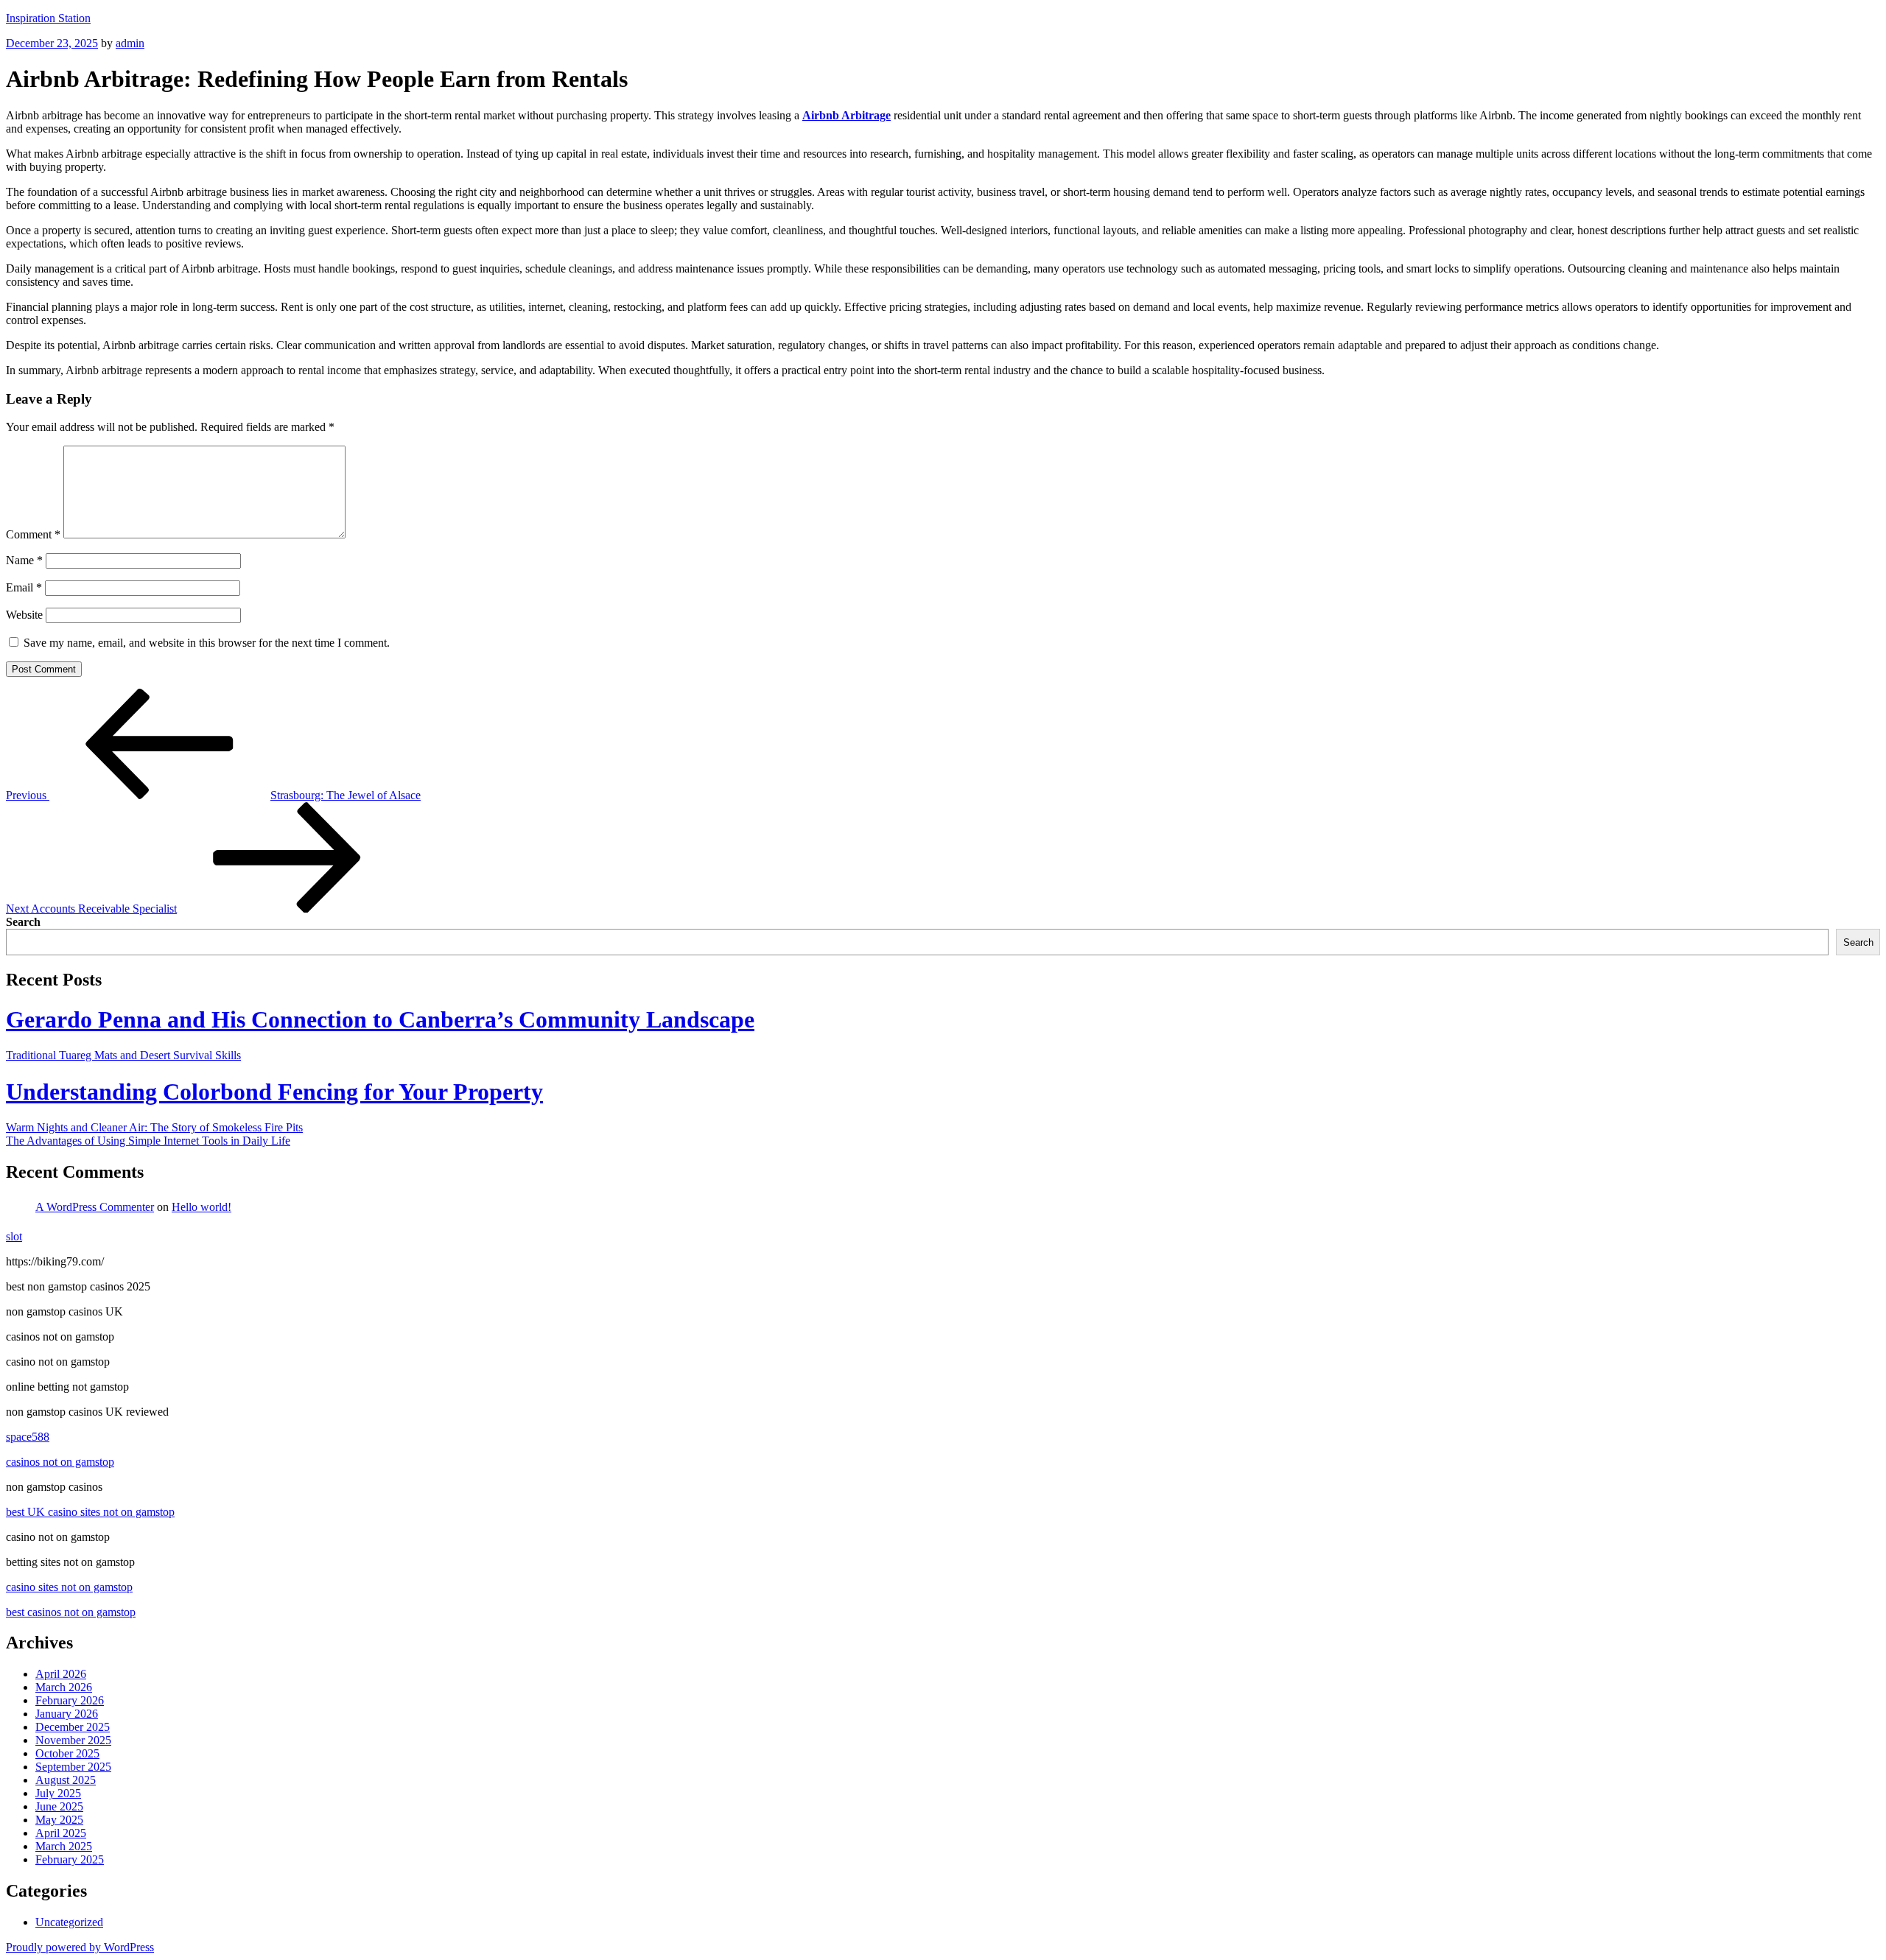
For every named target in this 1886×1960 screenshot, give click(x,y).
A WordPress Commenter (95, 1207)
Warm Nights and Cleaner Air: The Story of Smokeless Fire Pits (154, 1127)
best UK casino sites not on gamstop (90, 1512)
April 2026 (61, 1674)
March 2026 (64, 1687)
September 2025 (73, 1767)
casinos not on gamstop (60, 1462)
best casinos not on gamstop (71, 1612)
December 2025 (73, 1727)
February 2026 (70, 1700)
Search (23, 922)
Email (24, 587)
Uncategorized (69, 1922)
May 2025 (59, 1820)
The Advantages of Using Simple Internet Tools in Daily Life (148, 1141)
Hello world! (201, 1207)
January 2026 (67, 1714)
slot (14, 1236)
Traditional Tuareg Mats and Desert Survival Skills (123, 1055)
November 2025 (73, 1740)
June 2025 (59, 1806)
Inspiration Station (48, 18)
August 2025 (66, 1780)
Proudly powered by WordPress (80, 1947)
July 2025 (58, 1793)
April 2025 (61, 1833)
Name (24, 560)
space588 (28, 1437)
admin (130, 43)
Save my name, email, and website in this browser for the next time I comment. (207, 643)
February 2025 (70, 1859)
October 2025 (67, 1753)
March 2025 (64, 1846)
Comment (33, 534)
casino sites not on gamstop (69, 1587)
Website (24, 615)
